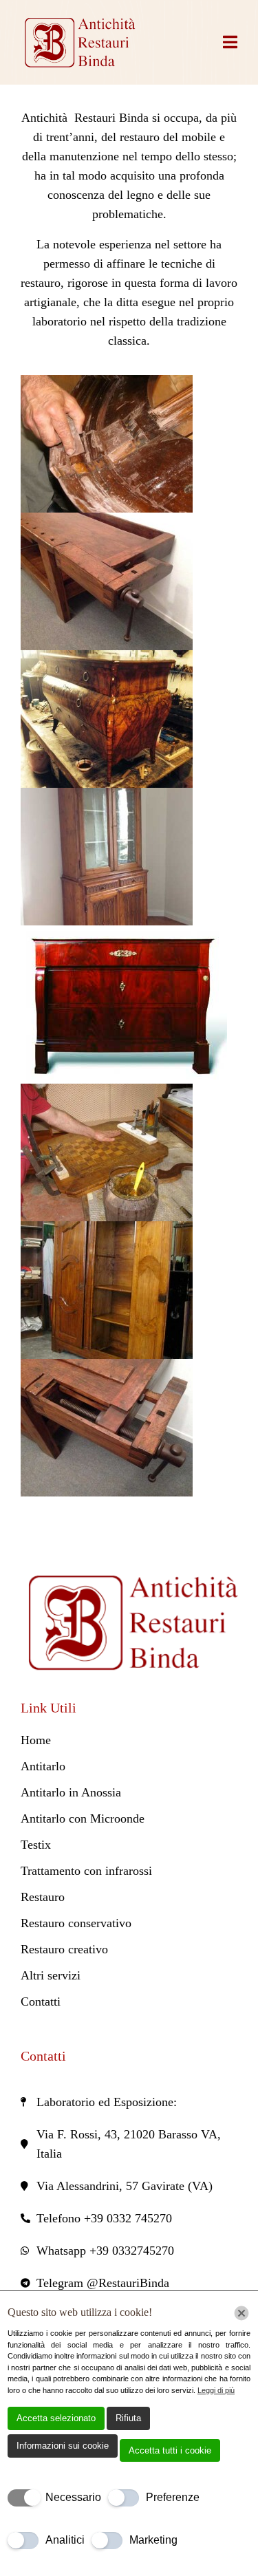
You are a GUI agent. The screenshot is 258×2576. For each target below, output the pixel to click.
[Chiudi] (241, 2313)
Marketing (153, 2540)
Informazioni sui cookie (63, 2446)
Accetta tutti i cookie (170, 2450)
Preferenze (173, 2497)
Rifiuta (128, 2418)
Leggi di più (216, 2390)
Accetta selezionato (56, 2418)
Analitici (65, 2540)
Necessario (73, 2497)
